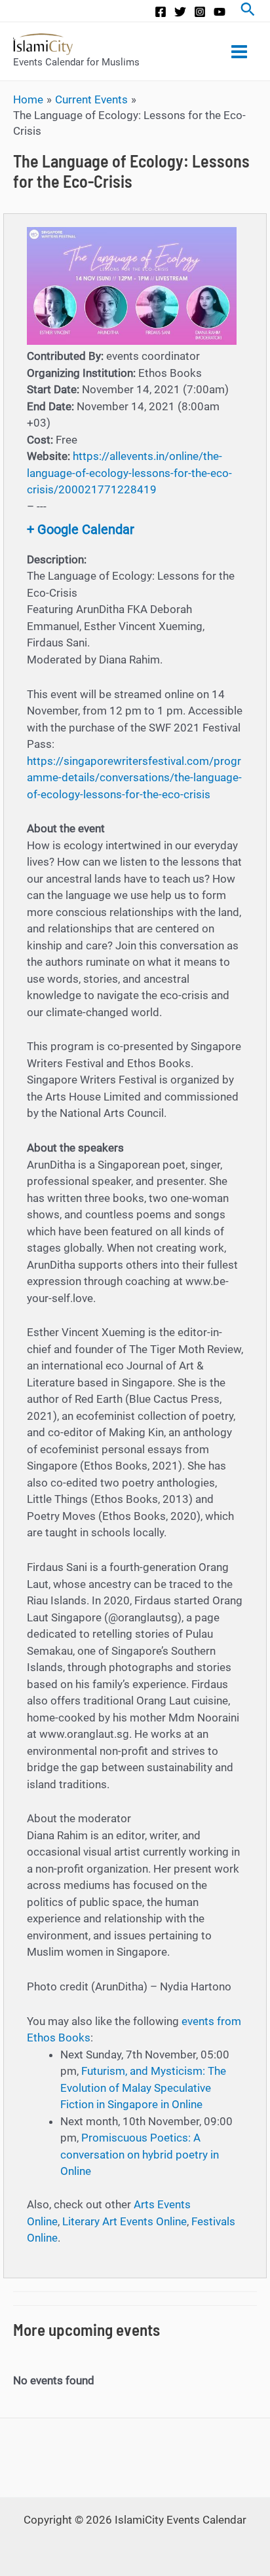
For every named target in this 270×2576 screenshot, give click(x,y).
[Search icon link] (248, 11)
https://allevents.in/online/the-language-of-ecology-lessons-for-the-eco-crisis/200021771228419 (129, 473)
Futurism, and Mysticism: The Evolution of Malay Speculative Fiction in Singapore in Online (143, 2088)
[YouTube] (220, 12)
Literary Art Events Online (125, 2221)
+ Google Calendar (81, 529)
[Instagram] (200, 12)
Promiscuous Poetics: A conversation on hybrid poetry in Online (140, 2154)
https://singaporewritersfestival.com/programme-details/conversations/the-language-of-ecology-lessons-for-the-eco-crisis (134, 778)
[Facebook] (161, 12)
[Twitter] (180, 12)
